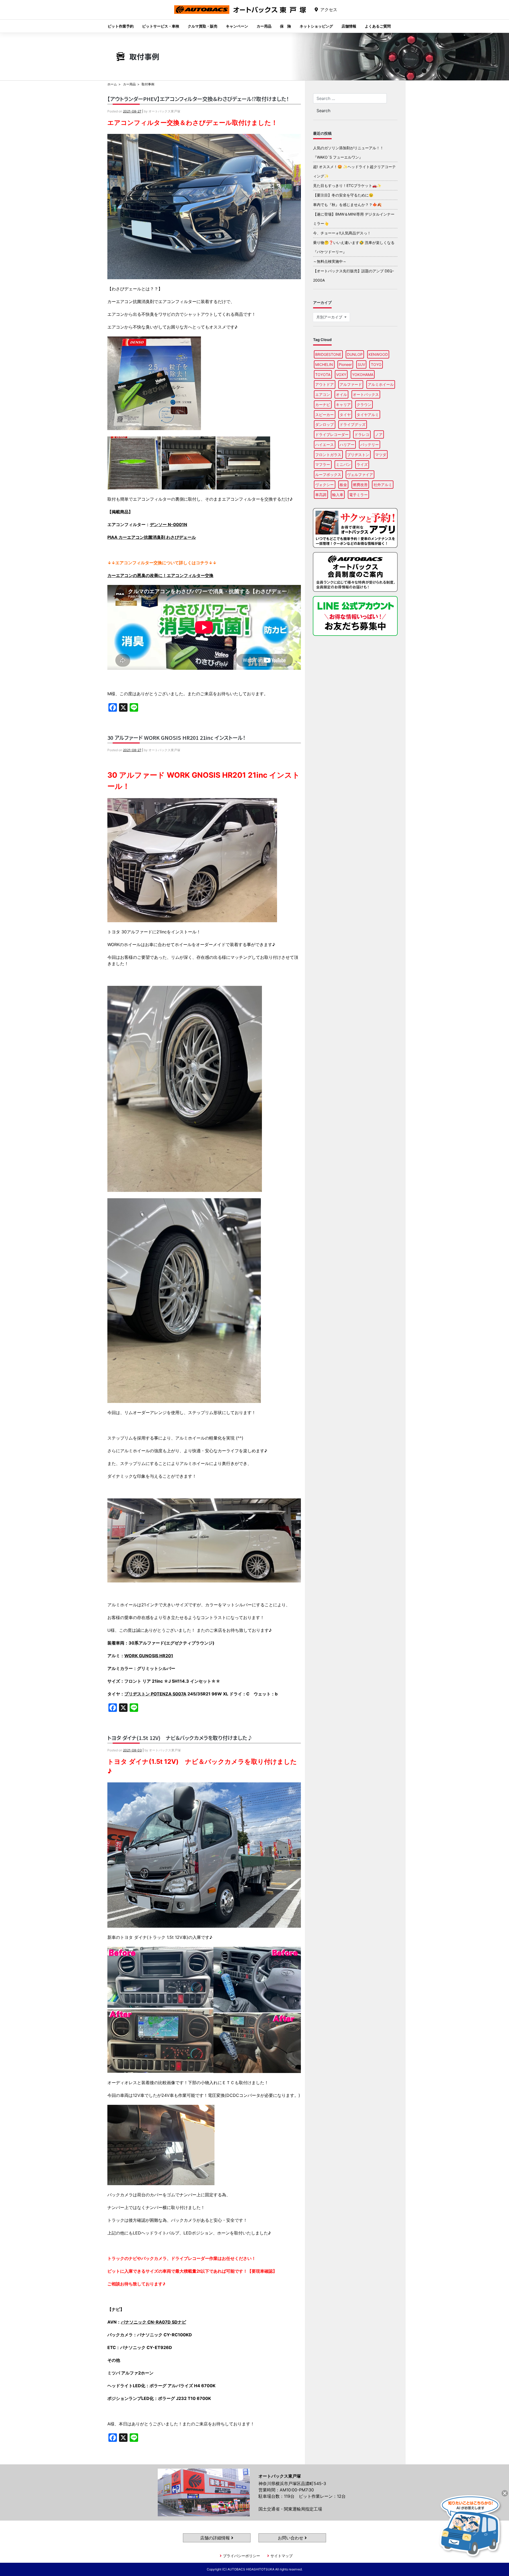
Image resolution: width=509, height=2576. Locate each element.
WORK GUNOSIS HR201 (149, 1656)
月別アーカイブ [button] (330, 317)
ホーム (112, 84)
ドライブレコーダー (332, 434)
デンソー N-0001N (168, 524)
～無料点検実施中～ (330, 261)
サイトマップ (282, 2556)
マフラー (323, 464)
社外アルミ (383, 485)
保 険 (286, 26)
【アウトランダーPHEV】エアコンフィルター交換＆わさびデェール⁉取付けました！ (198, 99)
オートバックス (366, 394)
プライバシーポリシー (242, 2556)
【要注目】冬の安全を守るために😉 (343, 195)
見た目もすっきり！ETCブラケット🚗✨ (347, 185)
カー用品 (264, 26)
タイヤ (345, 415)
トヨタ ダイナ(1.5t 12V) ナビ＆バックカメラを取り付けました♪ (180, 1738)
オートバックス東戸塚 (240, 14)
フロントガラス (328, 455)
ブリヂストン (358, 455)
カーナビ (323, 404)
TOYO (376, 364)
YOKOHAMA (363, 375)
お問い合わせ (291, 2538)
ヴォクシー (324, 485)
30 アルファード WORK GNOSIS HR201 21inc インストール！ (176, 738)
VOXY (341, 375)
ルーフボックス (328, 474)
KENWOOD (378, 354)
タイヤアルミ (368, 415)
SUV (361, 364)
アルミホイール (381, 384)
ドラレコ (362, 434)
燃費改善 (360, 485)
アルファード (351, 384)
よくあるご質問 (378, 26)
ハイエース (324, 445)
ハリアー (347, 445)
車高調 (321, 495)
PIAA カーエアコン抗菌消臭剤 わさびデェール (152, 537)
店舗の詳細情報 (216, 2538)
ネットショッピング (316, 26)
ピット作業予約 (121, 26)
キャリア (343, 404)
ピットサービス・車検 (161, 26)
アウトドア (324, 384)
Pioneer (345, 364)
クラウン (364, 404)
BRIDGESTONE (328, 354)
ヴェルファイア (360, 474)
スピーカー (324, 415)
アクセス (329, 10)
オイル (341, 394)
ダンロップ (324, 424)
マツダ (381, 455)
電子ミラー (358, 495)
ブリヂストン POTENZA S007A (155, 1694)
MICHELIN (324, 364)
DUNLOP (355, 354)
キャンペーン (237, 26)
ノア (379, 434)
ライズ (362, 464)
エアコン (323, 394)
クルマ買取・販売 (203, 26)
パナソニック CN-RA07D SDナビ (153, 2322)
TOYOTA (323, 375)
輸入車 (338, 495)
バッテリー (370, 445)
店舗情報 (349, 26)
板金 (343, 485)
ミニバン (343, 464)
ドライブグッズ (353, 424)
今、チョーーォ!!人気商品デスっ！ (342, 233)
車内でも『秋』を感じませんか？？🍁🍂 (347, 205)
